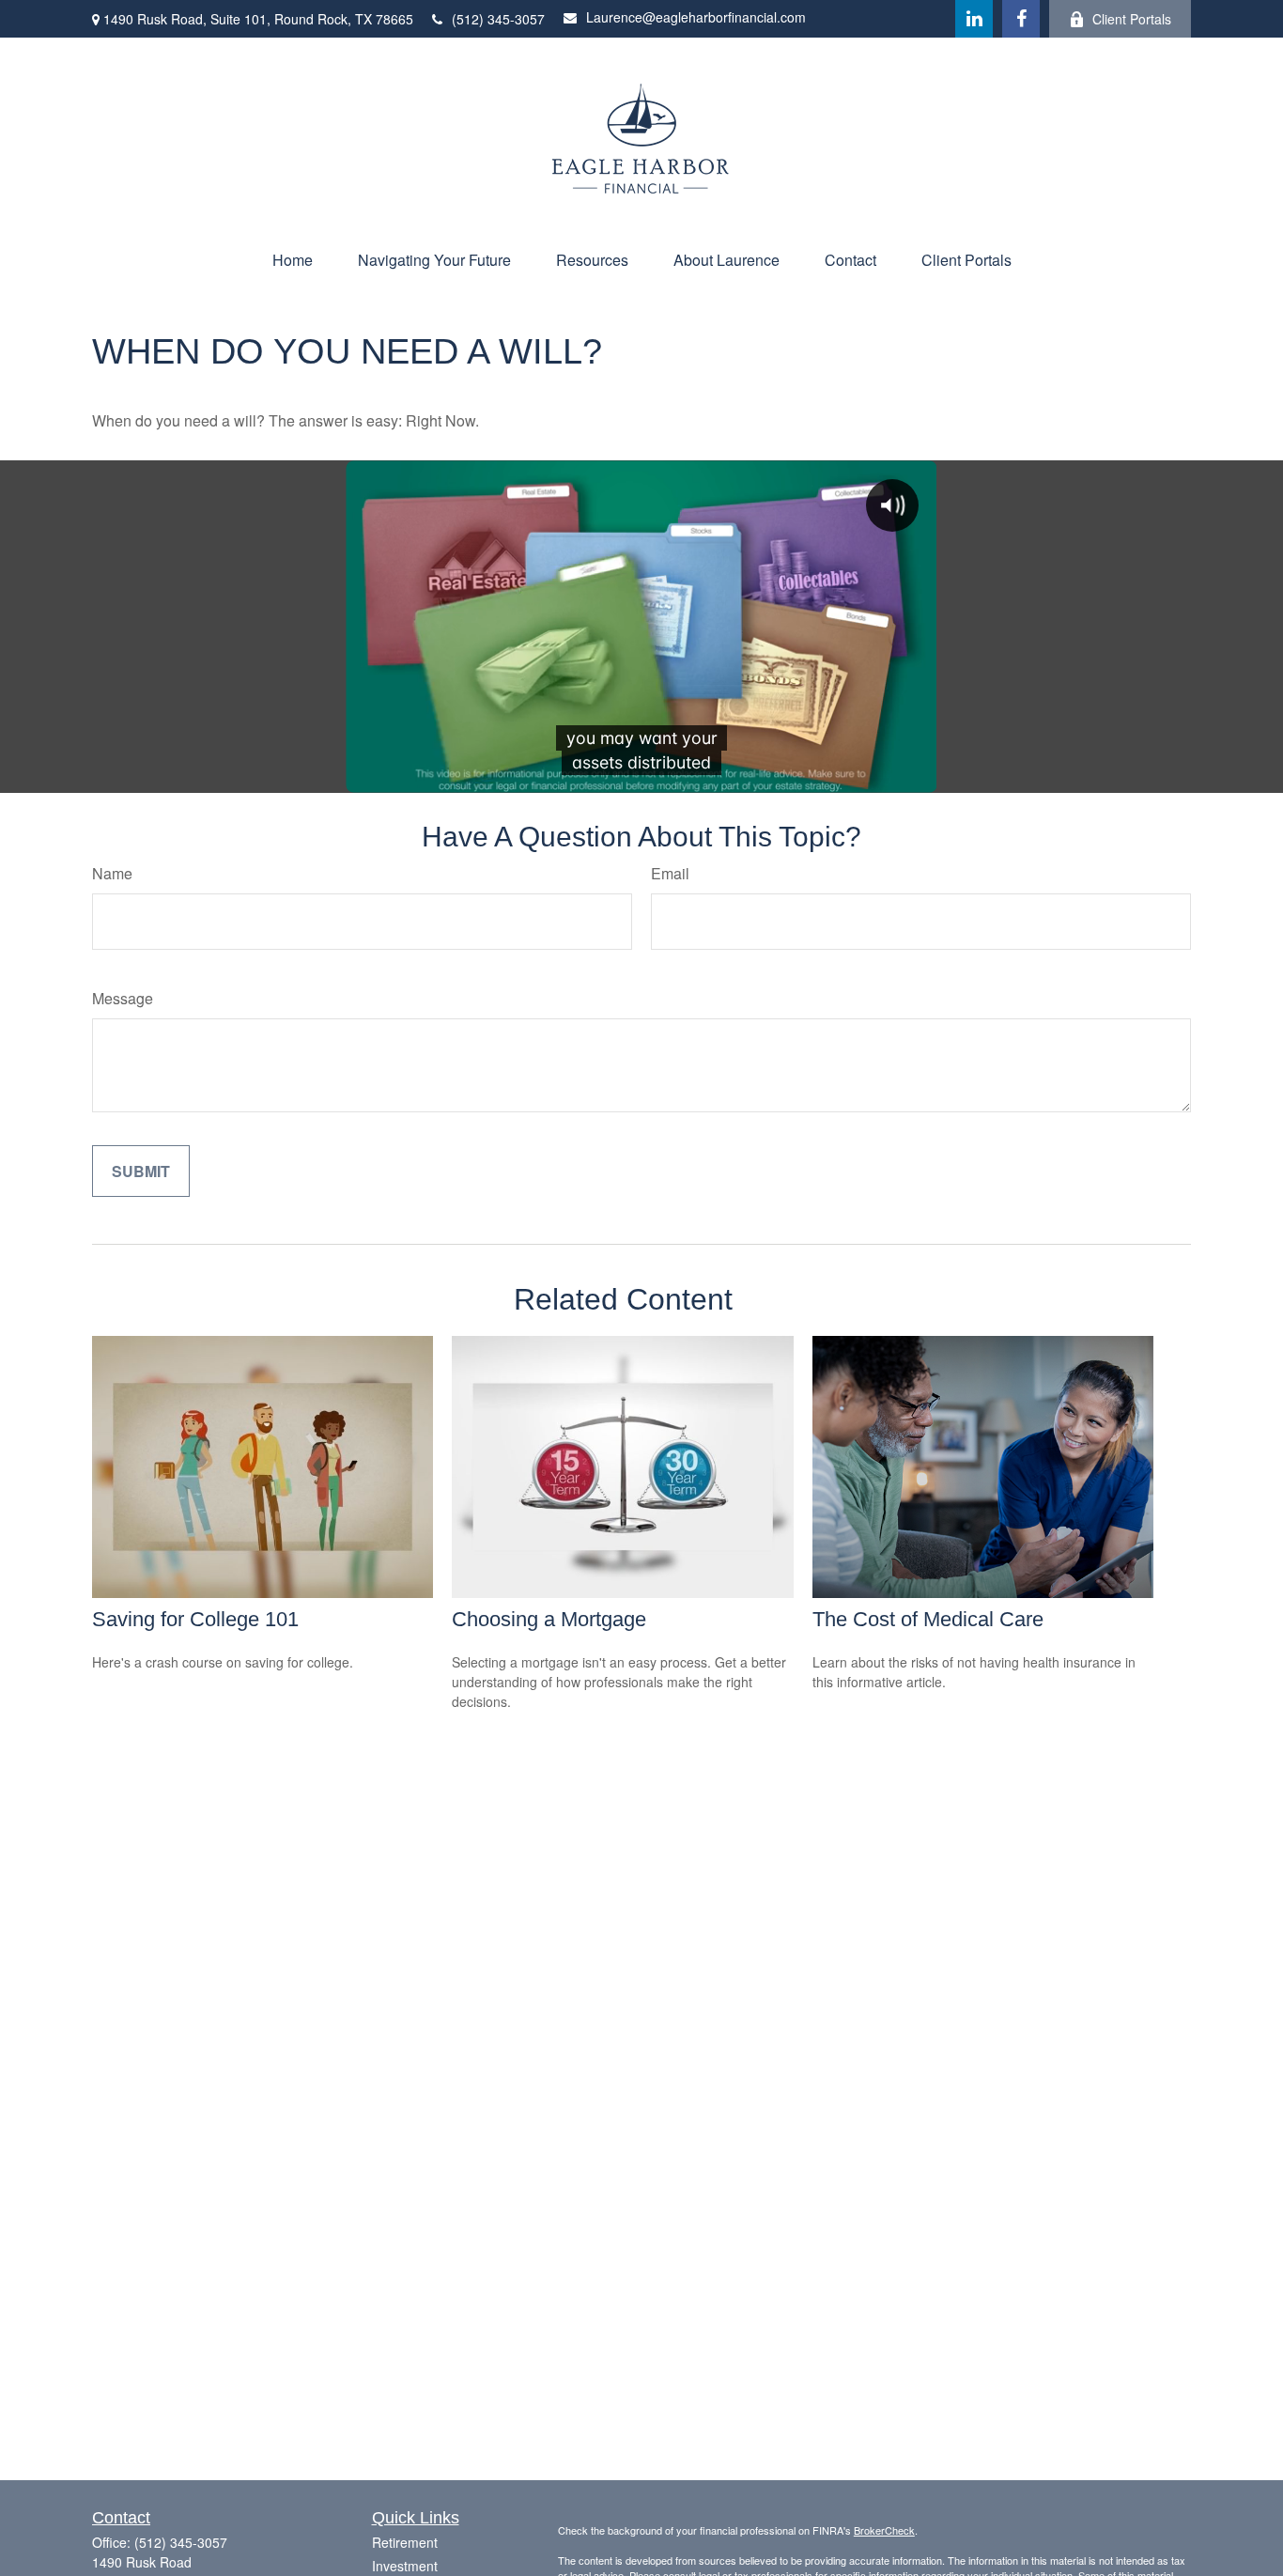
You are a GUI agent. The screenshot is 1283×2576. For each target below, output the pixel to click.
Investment (405, 2566)
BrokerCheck (884, 2530)
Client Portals (1132, 19)
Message (123, 998)
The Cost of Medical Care (928, 1619)
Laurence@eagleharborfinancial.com (696, 17)
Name (112, 873)
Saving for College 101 (195, 1619)
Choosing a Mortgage (549, 1619)
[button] (293, 260)
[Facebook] (1021, 19)
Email (670, 873)
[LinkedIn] (974, 19)
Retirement (405, 2542)
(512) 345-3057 (498, 19)
